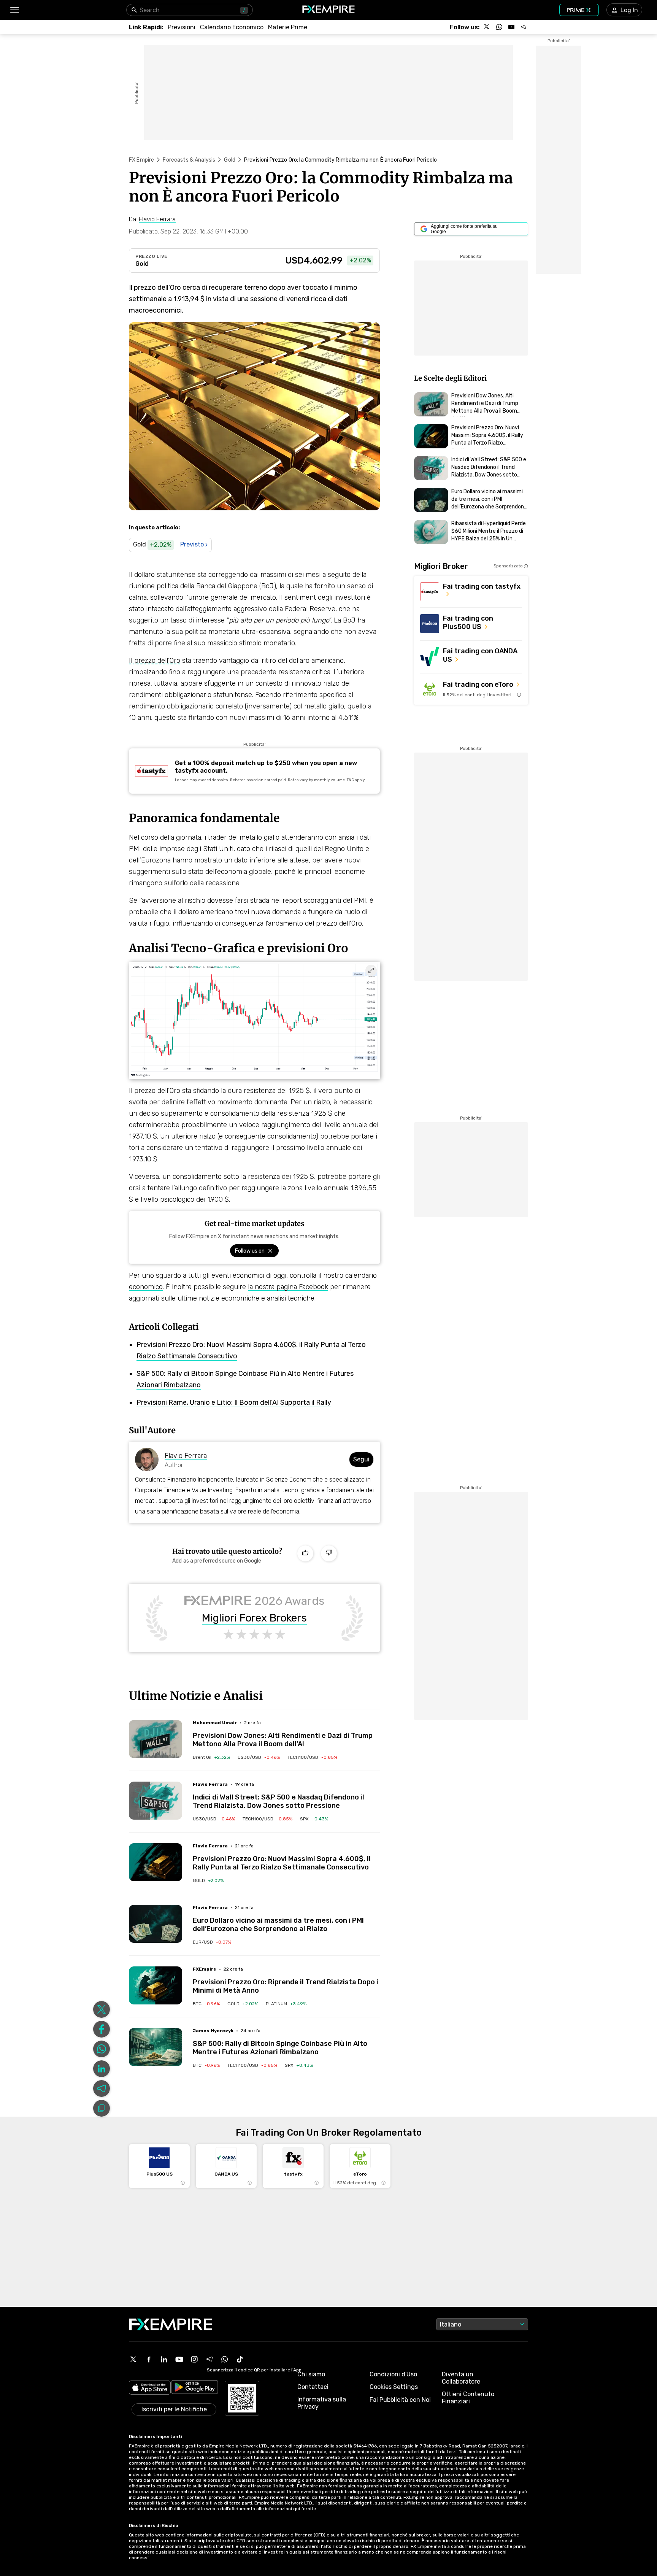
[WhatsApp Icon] (225, 2359)
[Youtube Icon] (179, 2359)
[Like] (305, 1553)
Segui (361, 1459)
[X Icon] (133, 2359)
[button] (14, 10)
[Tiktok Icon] (240, 2359)
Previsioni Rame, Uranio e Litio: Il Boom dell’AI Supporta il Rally (234, 1402)
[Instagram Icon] (194, 2359)
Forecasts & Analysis (189, 160)
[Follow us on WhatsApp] (499, 27)
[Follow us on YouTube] (511, 27)
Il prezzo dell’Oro (155, 661)
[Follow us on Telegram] (524, 27)
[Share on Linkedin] (102, 2069)
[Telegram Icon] (209, 2359)
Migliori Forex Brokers (254, 1618)
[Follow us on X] (487, 27)
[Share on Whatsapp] (102, 2049)
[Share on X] (102, 2009)
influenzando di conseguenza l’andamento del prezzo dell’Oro (267, 923)
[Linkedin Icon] (164, 2359)
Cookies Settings (394, 2387)
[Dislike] (329, 1553)
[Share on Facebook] (102, 2029)
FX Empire (141, 160)
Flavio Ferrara (186, 1456)
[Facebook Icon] (149, 2359)
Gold (230, 160)
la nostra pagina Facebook (288, 1287)
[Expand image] (371, 970)
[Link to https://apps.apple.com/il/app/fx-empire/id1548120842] (150, 2388)
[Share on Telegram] (102, 2088)
